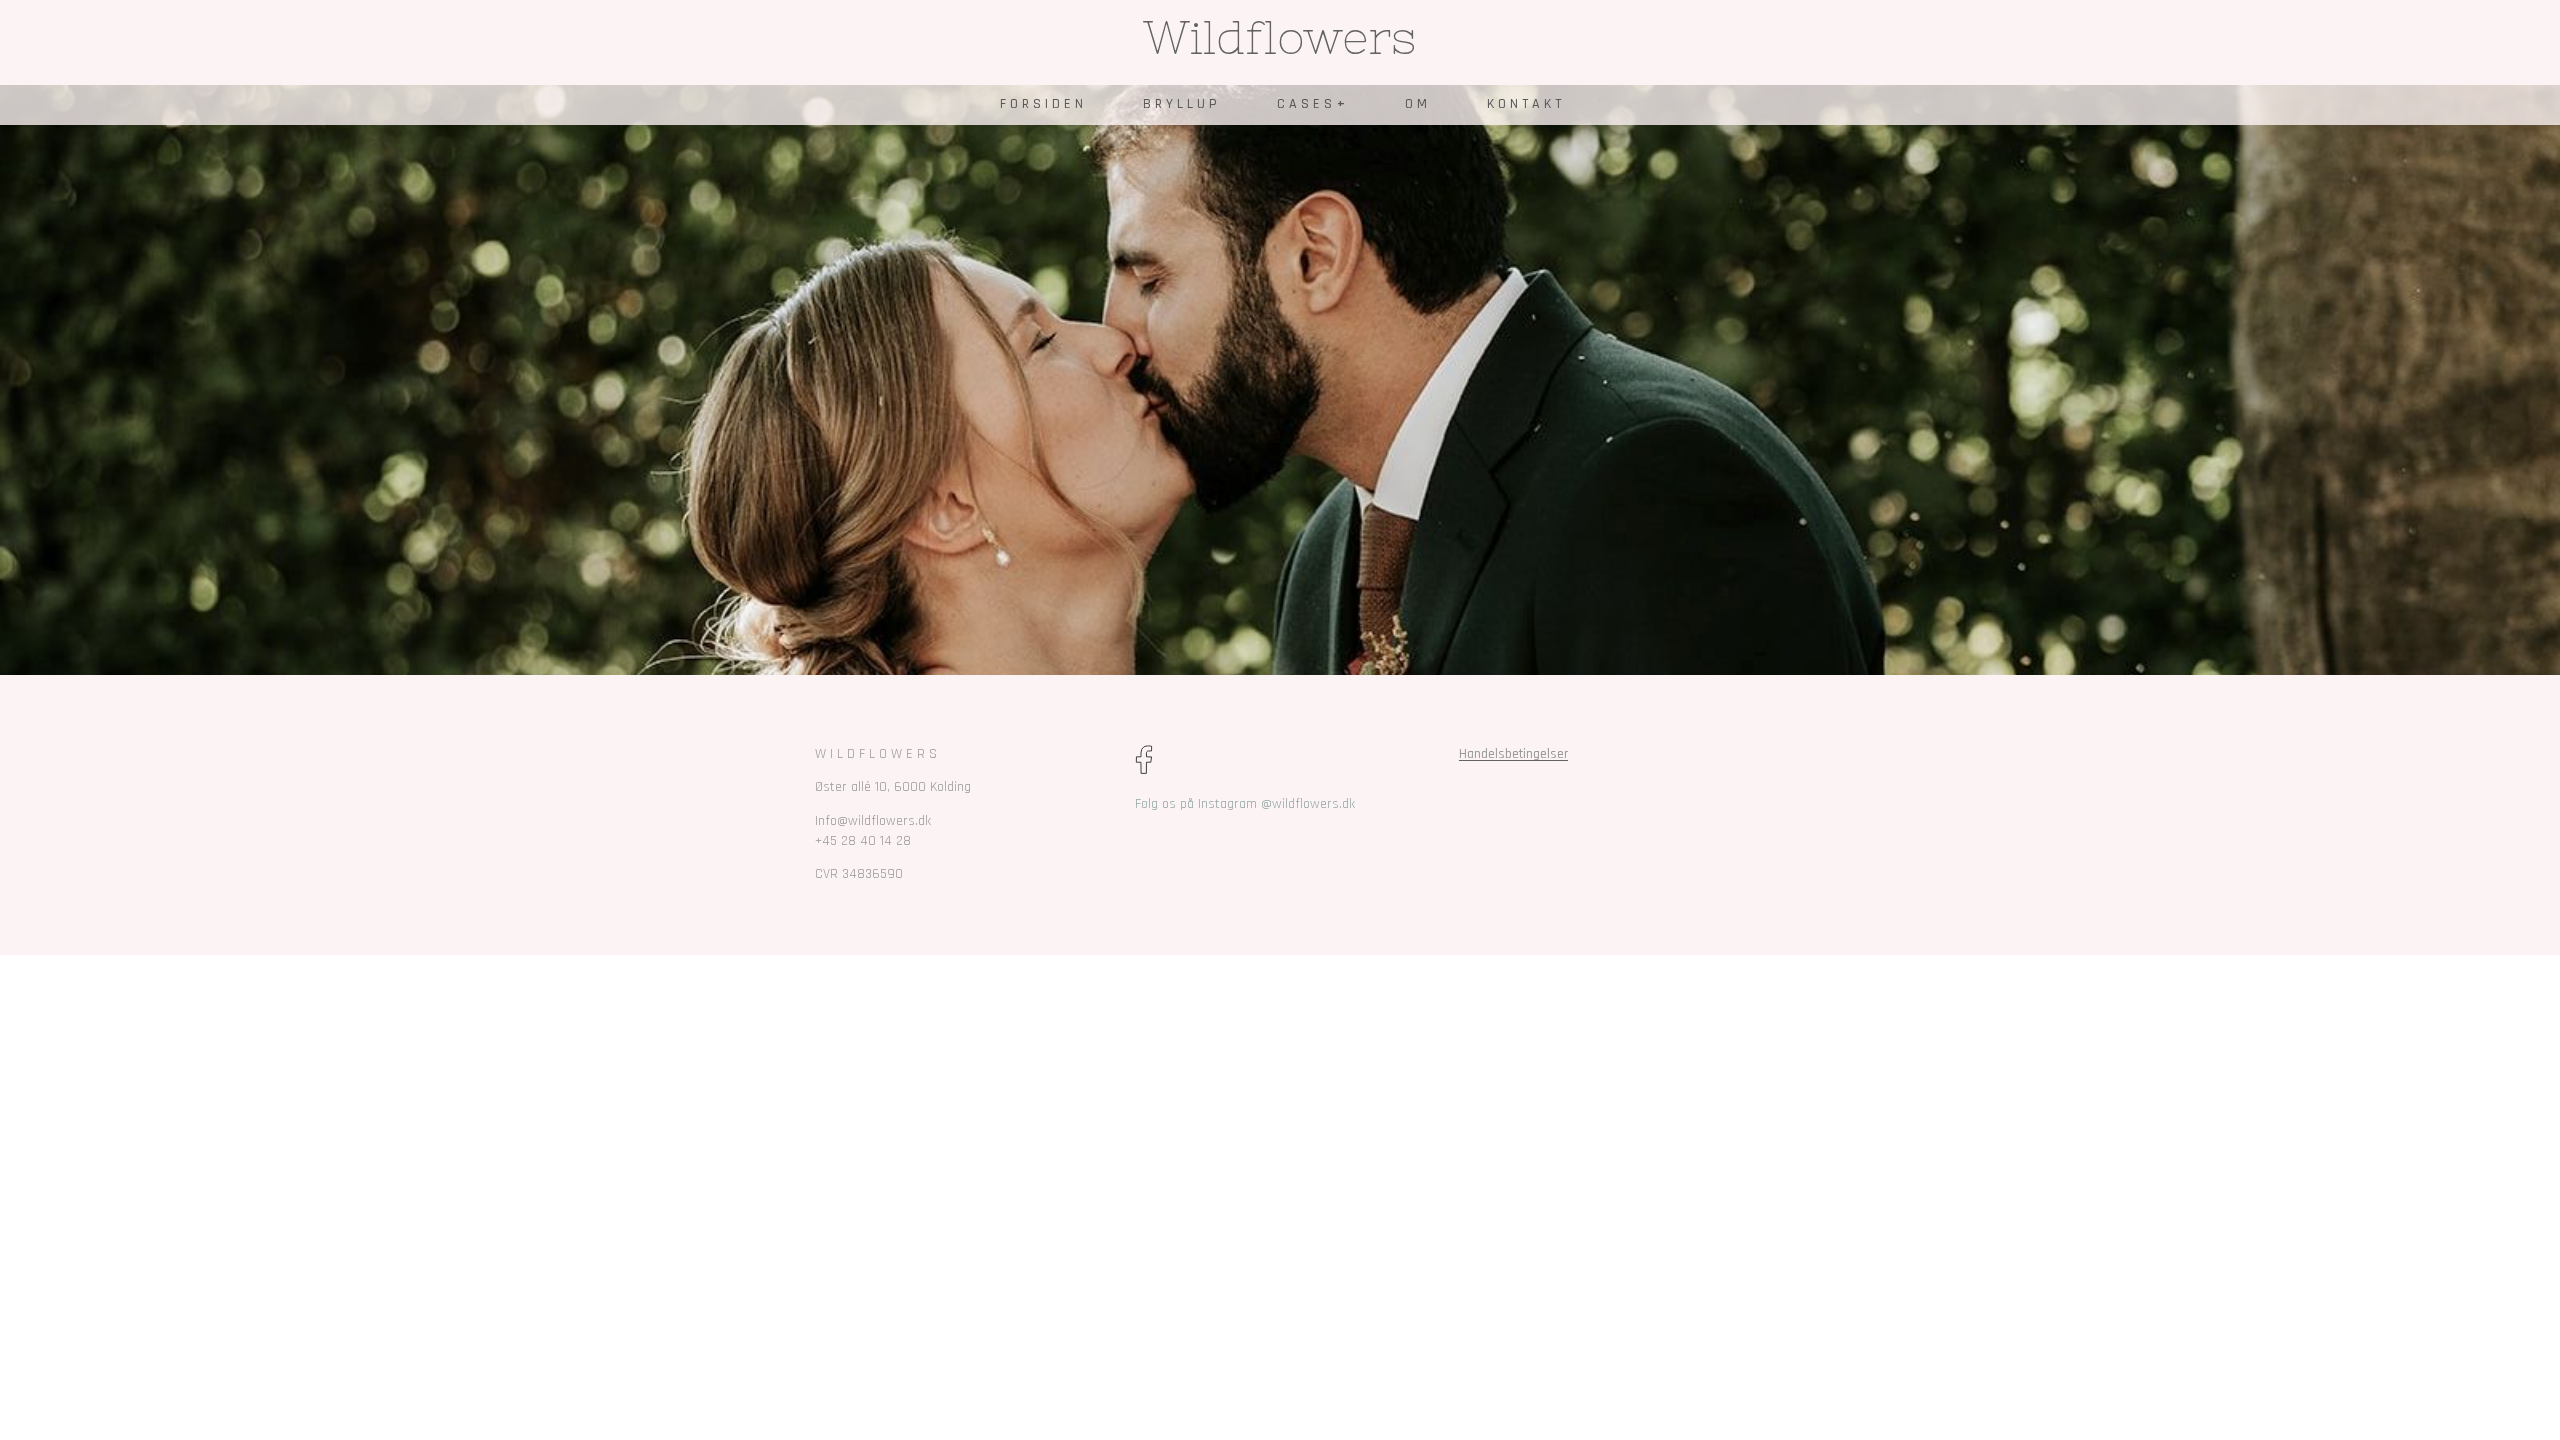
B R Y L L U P (1180, 104)
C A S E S (1304, 104)
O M (1416, 104)
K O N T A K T (1524, 104)
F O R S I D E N (1041, 104)
